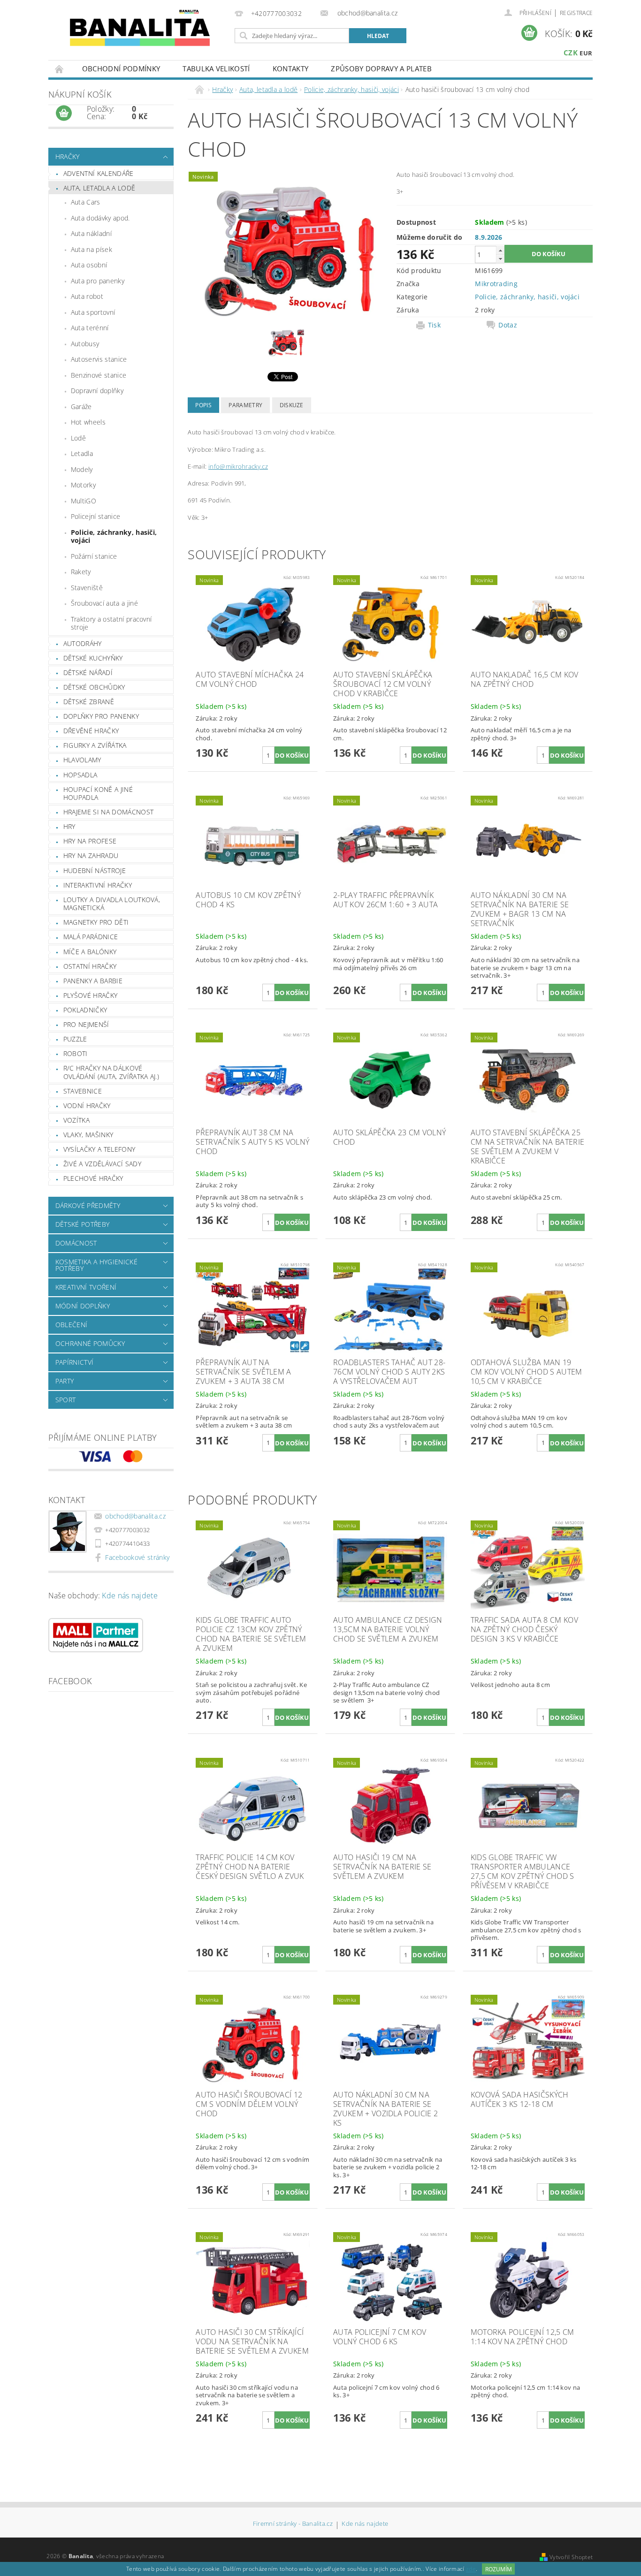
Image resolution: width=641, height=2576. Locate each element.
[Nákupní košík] (64, 114)
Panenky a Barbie (93, 981)
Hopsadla (80, 775)
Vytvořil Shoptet (571, 2557)
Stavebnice (83, 1091)
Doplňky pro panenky (101, 716)
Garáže (81, 407)
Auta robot (87, 296)
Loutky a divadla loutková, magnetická (112, 904)
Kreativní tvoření (86, 1287)
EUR (586, 53)
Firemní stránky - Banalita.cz (293, 2524)
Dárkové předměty (88, 1205)
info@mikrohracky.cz (238, 466)
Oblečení (72, 1325)
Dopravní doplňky (97, 391)
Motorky (83, 485)
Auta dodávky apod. (100, 218)
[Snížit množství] (500, 259)
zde (471, 2569)
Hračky (68, 156)
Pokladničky (85, 1010)
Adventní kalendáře (99, 173)
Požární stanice (94, 556)
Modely (82, 469)
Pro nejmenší (86, 1024)
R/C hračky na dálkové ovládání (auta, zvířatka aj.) (111, 1072)
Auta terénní (90, 328)
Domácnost (76, 1243)
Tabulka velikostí (216, 68)
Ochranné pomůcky (90, 1343)
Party (65, 1381)
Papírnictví (75, 1362)
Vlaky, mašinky (88, 1135)
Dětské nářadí (88, 672)
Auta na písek (92, 249)
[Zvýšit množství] (500, 250)
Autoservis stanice (99, 359)
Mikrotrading (496, 284)
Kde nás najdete (130, 1596)
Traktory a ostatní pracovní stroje (111, 623)
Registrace (576, 13)
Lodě (78, 438)
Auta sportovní (93, 312)
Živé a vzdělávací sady (102, 1164)
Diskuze (292, 405)
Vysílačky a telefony (99, 1149)
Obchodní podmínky (121, 68)
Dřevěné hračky (91, 731)
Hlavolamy (82, 760)
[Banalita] (140, 31)
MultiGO (84, 501)
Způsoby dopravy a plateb (381, 68)
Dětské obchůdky (94, 687)
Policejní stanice (95, 516)
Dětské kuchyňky (93, 658)
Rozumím (499, 2569)
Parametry (245, 405)
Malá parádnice (91, 937)
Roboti (76, 1053)
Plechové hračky (93, 1178)
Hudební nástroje (95, 870)
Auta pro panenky (98, 281)
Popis (203, 405)
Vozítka (76, 1120)
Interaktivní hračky (98, 885)
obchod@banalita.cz (135, 1516)
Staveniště (87, 588)
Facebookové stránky (137, 1557)
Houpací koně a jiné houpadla (98, 794)
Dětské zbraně (89, 702)
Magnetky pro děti (96, 922)
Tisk (434, 325)
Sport (66, 1400)
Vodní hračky (87, 1106)
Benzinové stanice (99, 375)
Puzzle (75, 1039)
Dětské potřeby (82, 1224)
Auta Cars (86, 202)
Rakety (81, 572)
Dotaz (508, 325)
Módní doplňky (83, 1306)
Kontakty (291, 68)
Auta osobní (89, 265)
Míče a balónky (90, 952)
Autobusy (85, 344)
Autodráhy (83, 643)
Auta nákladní (91, 233)
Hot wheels (88, 422)
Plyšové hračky (90, 995)
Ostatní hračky (90, 966)
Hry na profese (90, 841)
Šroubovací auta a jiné (104, 603)
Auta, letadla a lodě (99, 188)
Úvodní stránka (60, 69)
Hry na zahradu (91, 855)
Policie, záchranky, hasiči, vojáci (114, 536)
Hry (69, 826)
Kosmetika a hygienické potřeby (96, 1265)
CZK (571, 53)
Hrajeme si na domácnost (108, 812)
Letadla (82, 453)
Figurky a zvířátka (95, 745)
